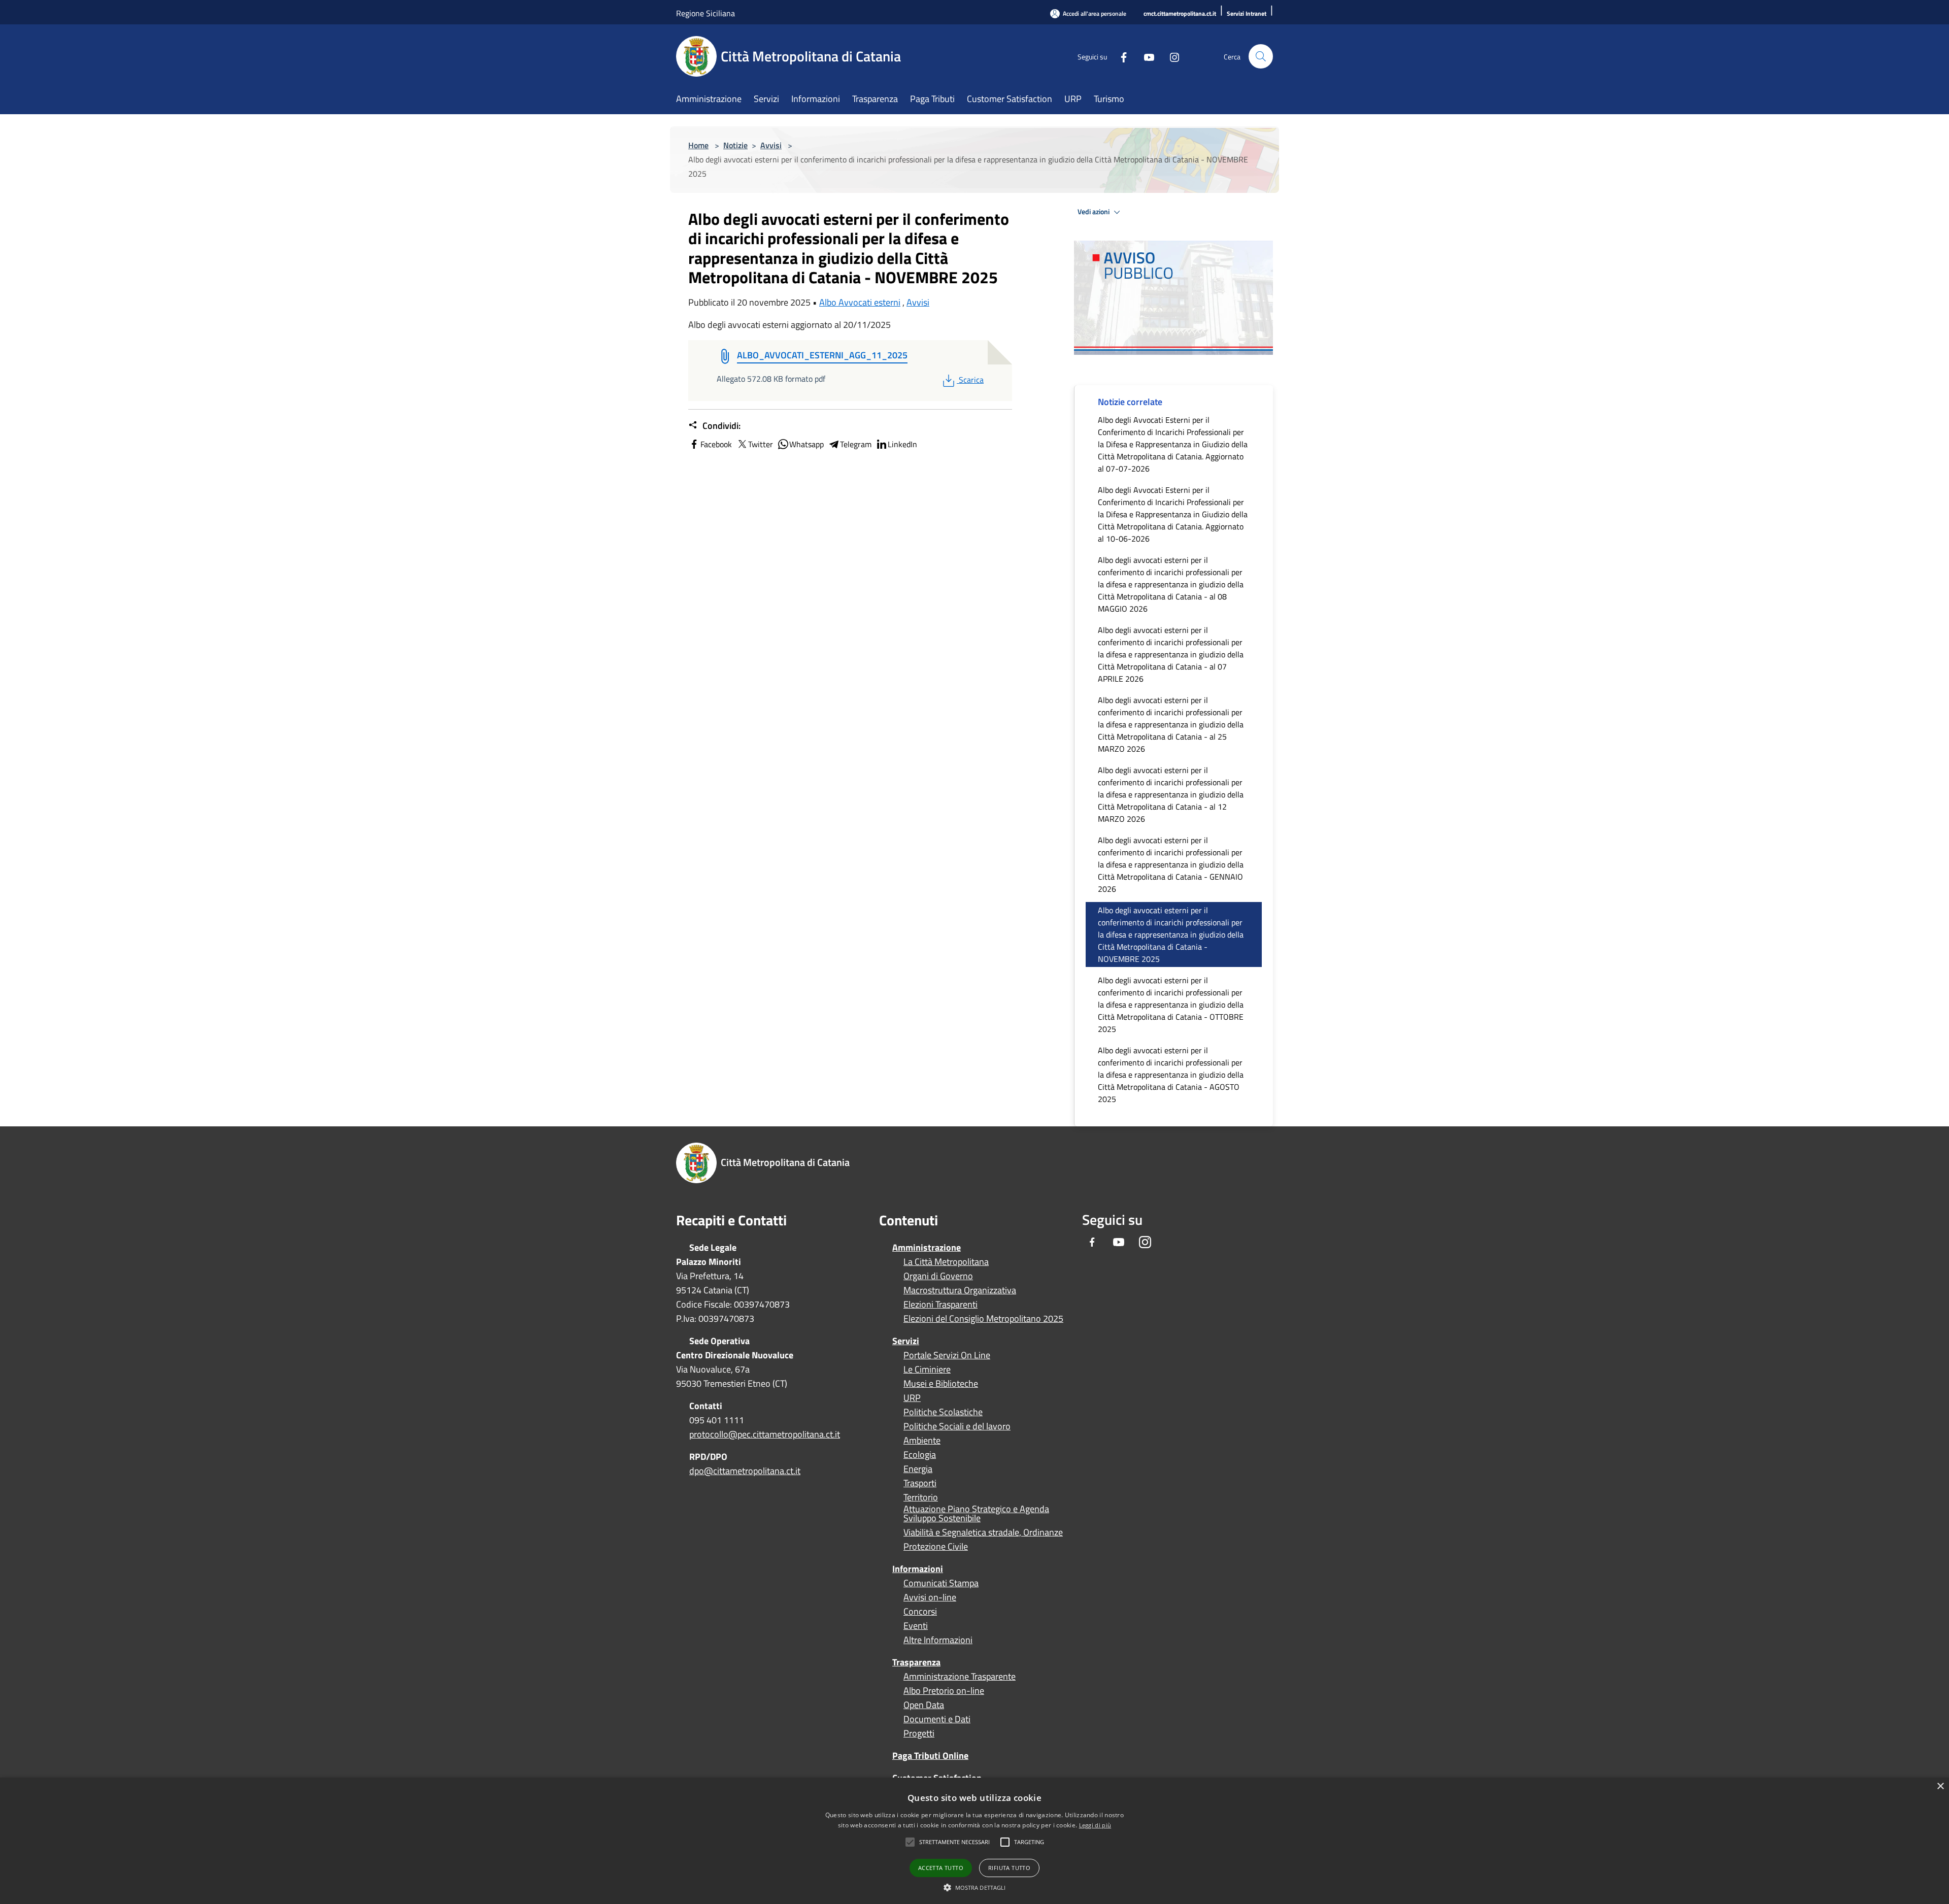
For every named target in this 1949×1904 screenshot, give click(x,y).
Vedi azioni (1094, 212)
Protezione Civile (936, 1547)
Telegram (856, 444)
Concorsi (920, 1612)
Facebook (716, 444)
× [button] (1940, 1786)
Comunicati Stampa (941, 1583)
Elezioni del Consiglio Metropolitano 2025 (983, 1319)
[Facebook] (1120, 56)
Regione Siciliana (705, 13)
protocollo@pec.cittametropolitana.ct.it (765, 1434)
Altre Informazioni (938, 1640)
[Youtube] (1145, 56)
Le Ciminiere (927, 1369)
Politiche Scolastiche (943, 1412)
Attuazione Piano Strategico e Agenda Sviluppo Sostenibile (976, 1514)
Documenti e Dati (937, 1719)
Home (698, 145)
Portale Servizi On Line (947, 1355)
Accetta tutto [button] (941, 1868)
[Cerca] (1261, 56)
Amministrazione (927, 1247)
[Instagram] (1170, 56)
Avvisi (771, 145)
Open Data (924, 1705)
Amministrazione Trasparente (960, 1677)
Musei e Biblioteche (941, 1384)
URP (912, 1398)
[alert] (974, 1841)
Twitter (761, 444)
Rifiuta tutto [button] (1009, 1868)
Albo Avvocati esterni (860, 302)
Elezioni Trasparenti (940, 1305)
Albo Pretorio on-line (944, 1691)
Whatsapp (807, 444)
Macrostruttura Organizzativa (960, 1290)
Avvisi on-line (930, 1597)
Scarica (971, 380)
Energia (918, 1469)
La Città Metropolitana (946, 1262)
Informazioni (918, 1569)
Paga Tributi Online (930, 1756)
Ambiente (922, 1441)
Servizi (906, 1341)
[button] (954, 1842)
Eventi (916, 1626)
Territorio (921, 1497)
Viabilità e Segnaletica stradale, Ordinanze (983, 1532)
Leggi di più (1095, 1825)
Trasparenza (916, 1662)
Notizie (735, 145)
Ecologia (920, 1455)
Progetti (919, 1733)
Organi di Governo (938, 1276)
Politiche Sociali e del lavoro (957, 1426)
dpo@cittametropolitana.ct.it (745, 1471)
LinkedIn (902, 444)
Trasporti (920, 1483)
